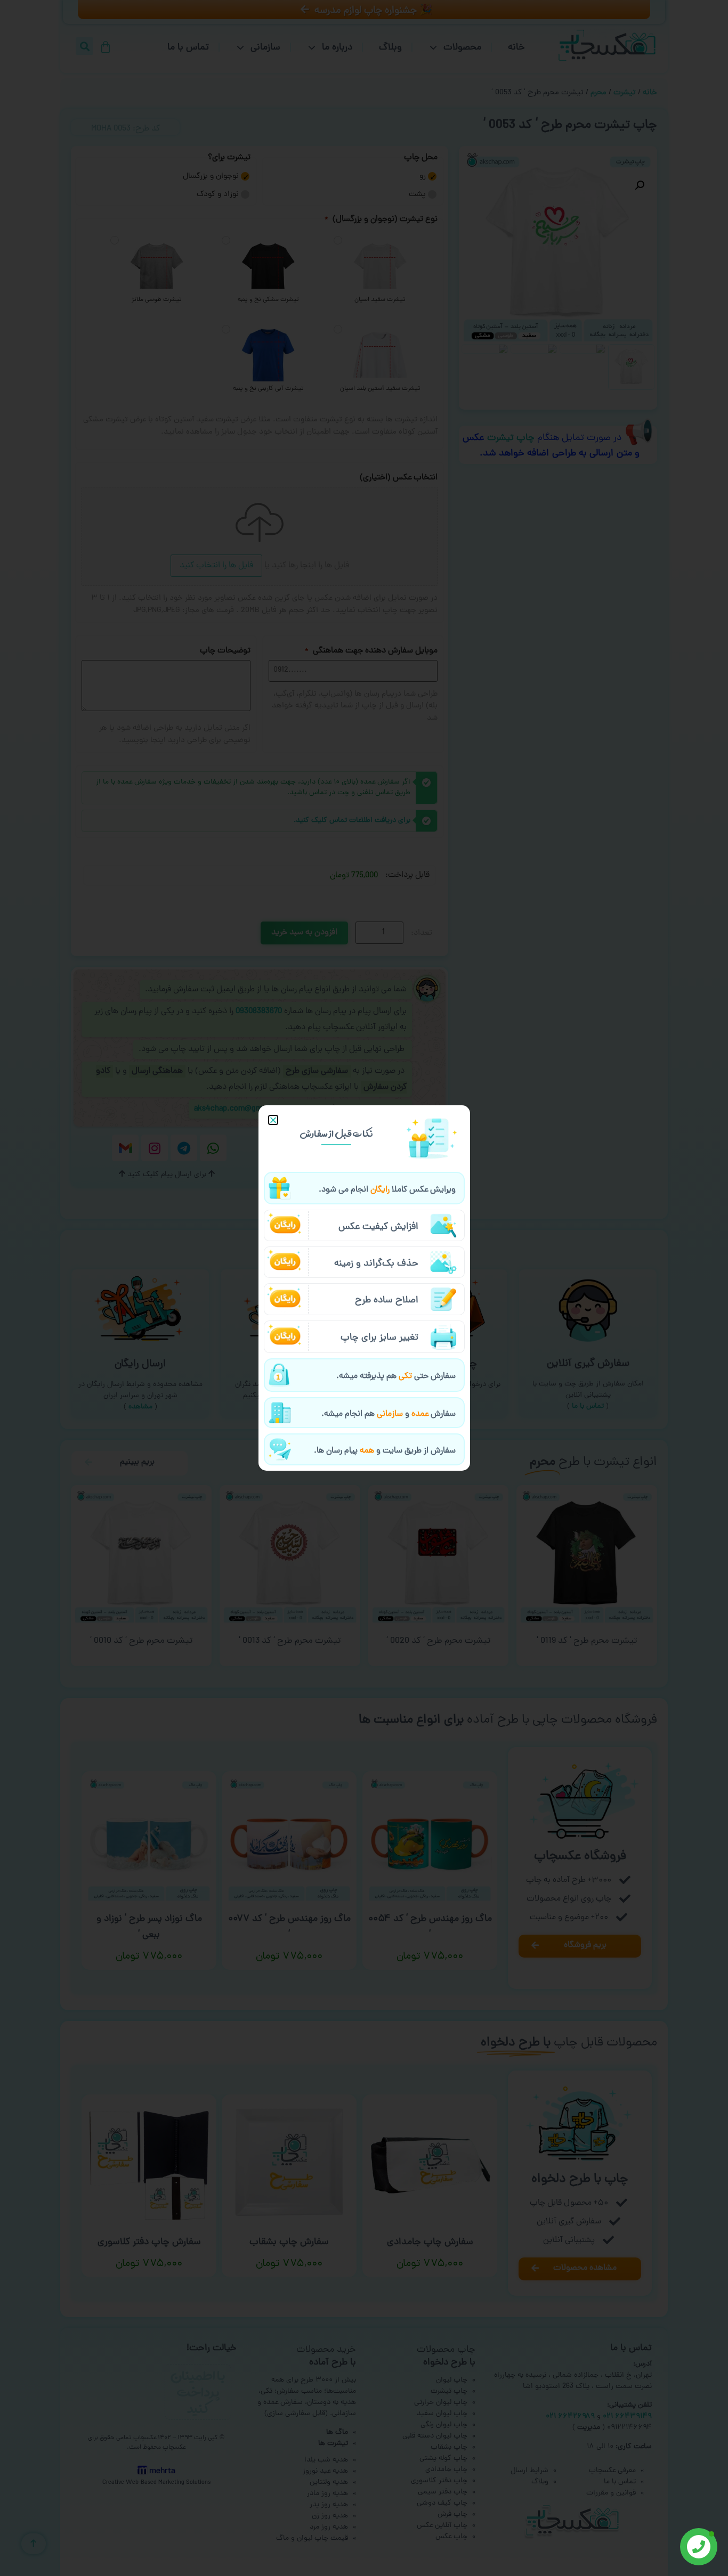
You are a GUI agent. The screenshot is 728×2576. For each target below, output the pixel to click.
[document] (364, 1288)
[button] (273, 1120)
